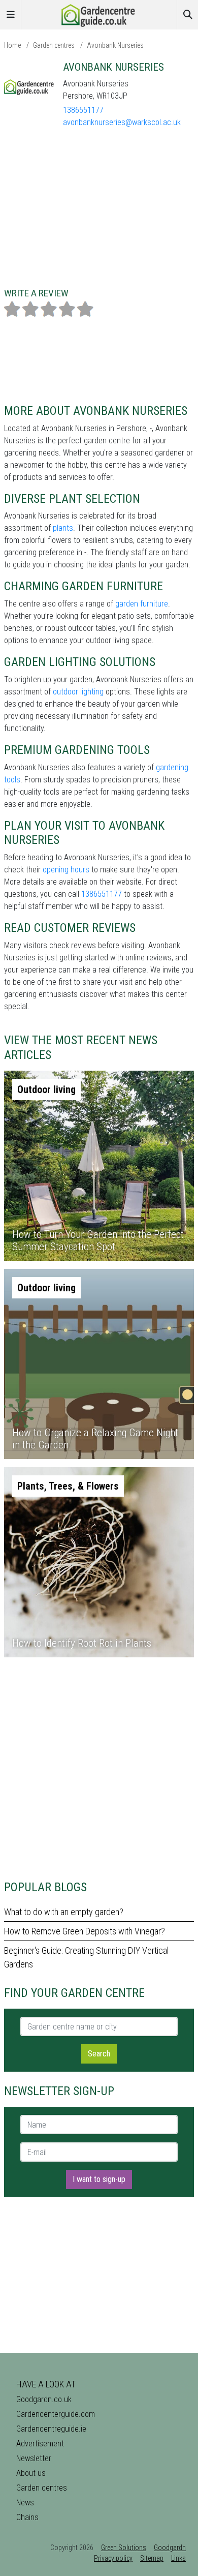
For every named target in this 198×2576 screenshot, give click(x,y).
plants (63, 528)
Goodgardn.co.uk (44, 2399)
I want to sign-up (99, 2179)
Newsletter (34, 2458)
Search (99, 2054)
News (25, 2503)
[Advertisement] (99, 1769)
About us (31, 2473)
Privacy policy (113, 2558)
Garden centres (54, 45)
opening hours (66, 870)
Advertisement (40, 2444)
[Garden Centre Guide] (99, 14)
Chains (27, 2517)
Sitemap (152, 2558)
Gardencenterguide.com (56, 2414)
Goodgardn (170, 2548)
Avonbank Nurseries (115, 45)
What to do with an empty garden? (64, 1912)
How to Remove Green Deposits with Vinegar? (85, 1931)
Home (12, 45)
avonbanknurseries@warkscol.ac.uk (122, 122)
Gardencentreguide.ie (51, 2429)
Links (178, 2558)
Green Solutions (124, 2548)
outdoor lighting (78, 692)
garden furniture (142, 604)
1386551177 (83, 110)
